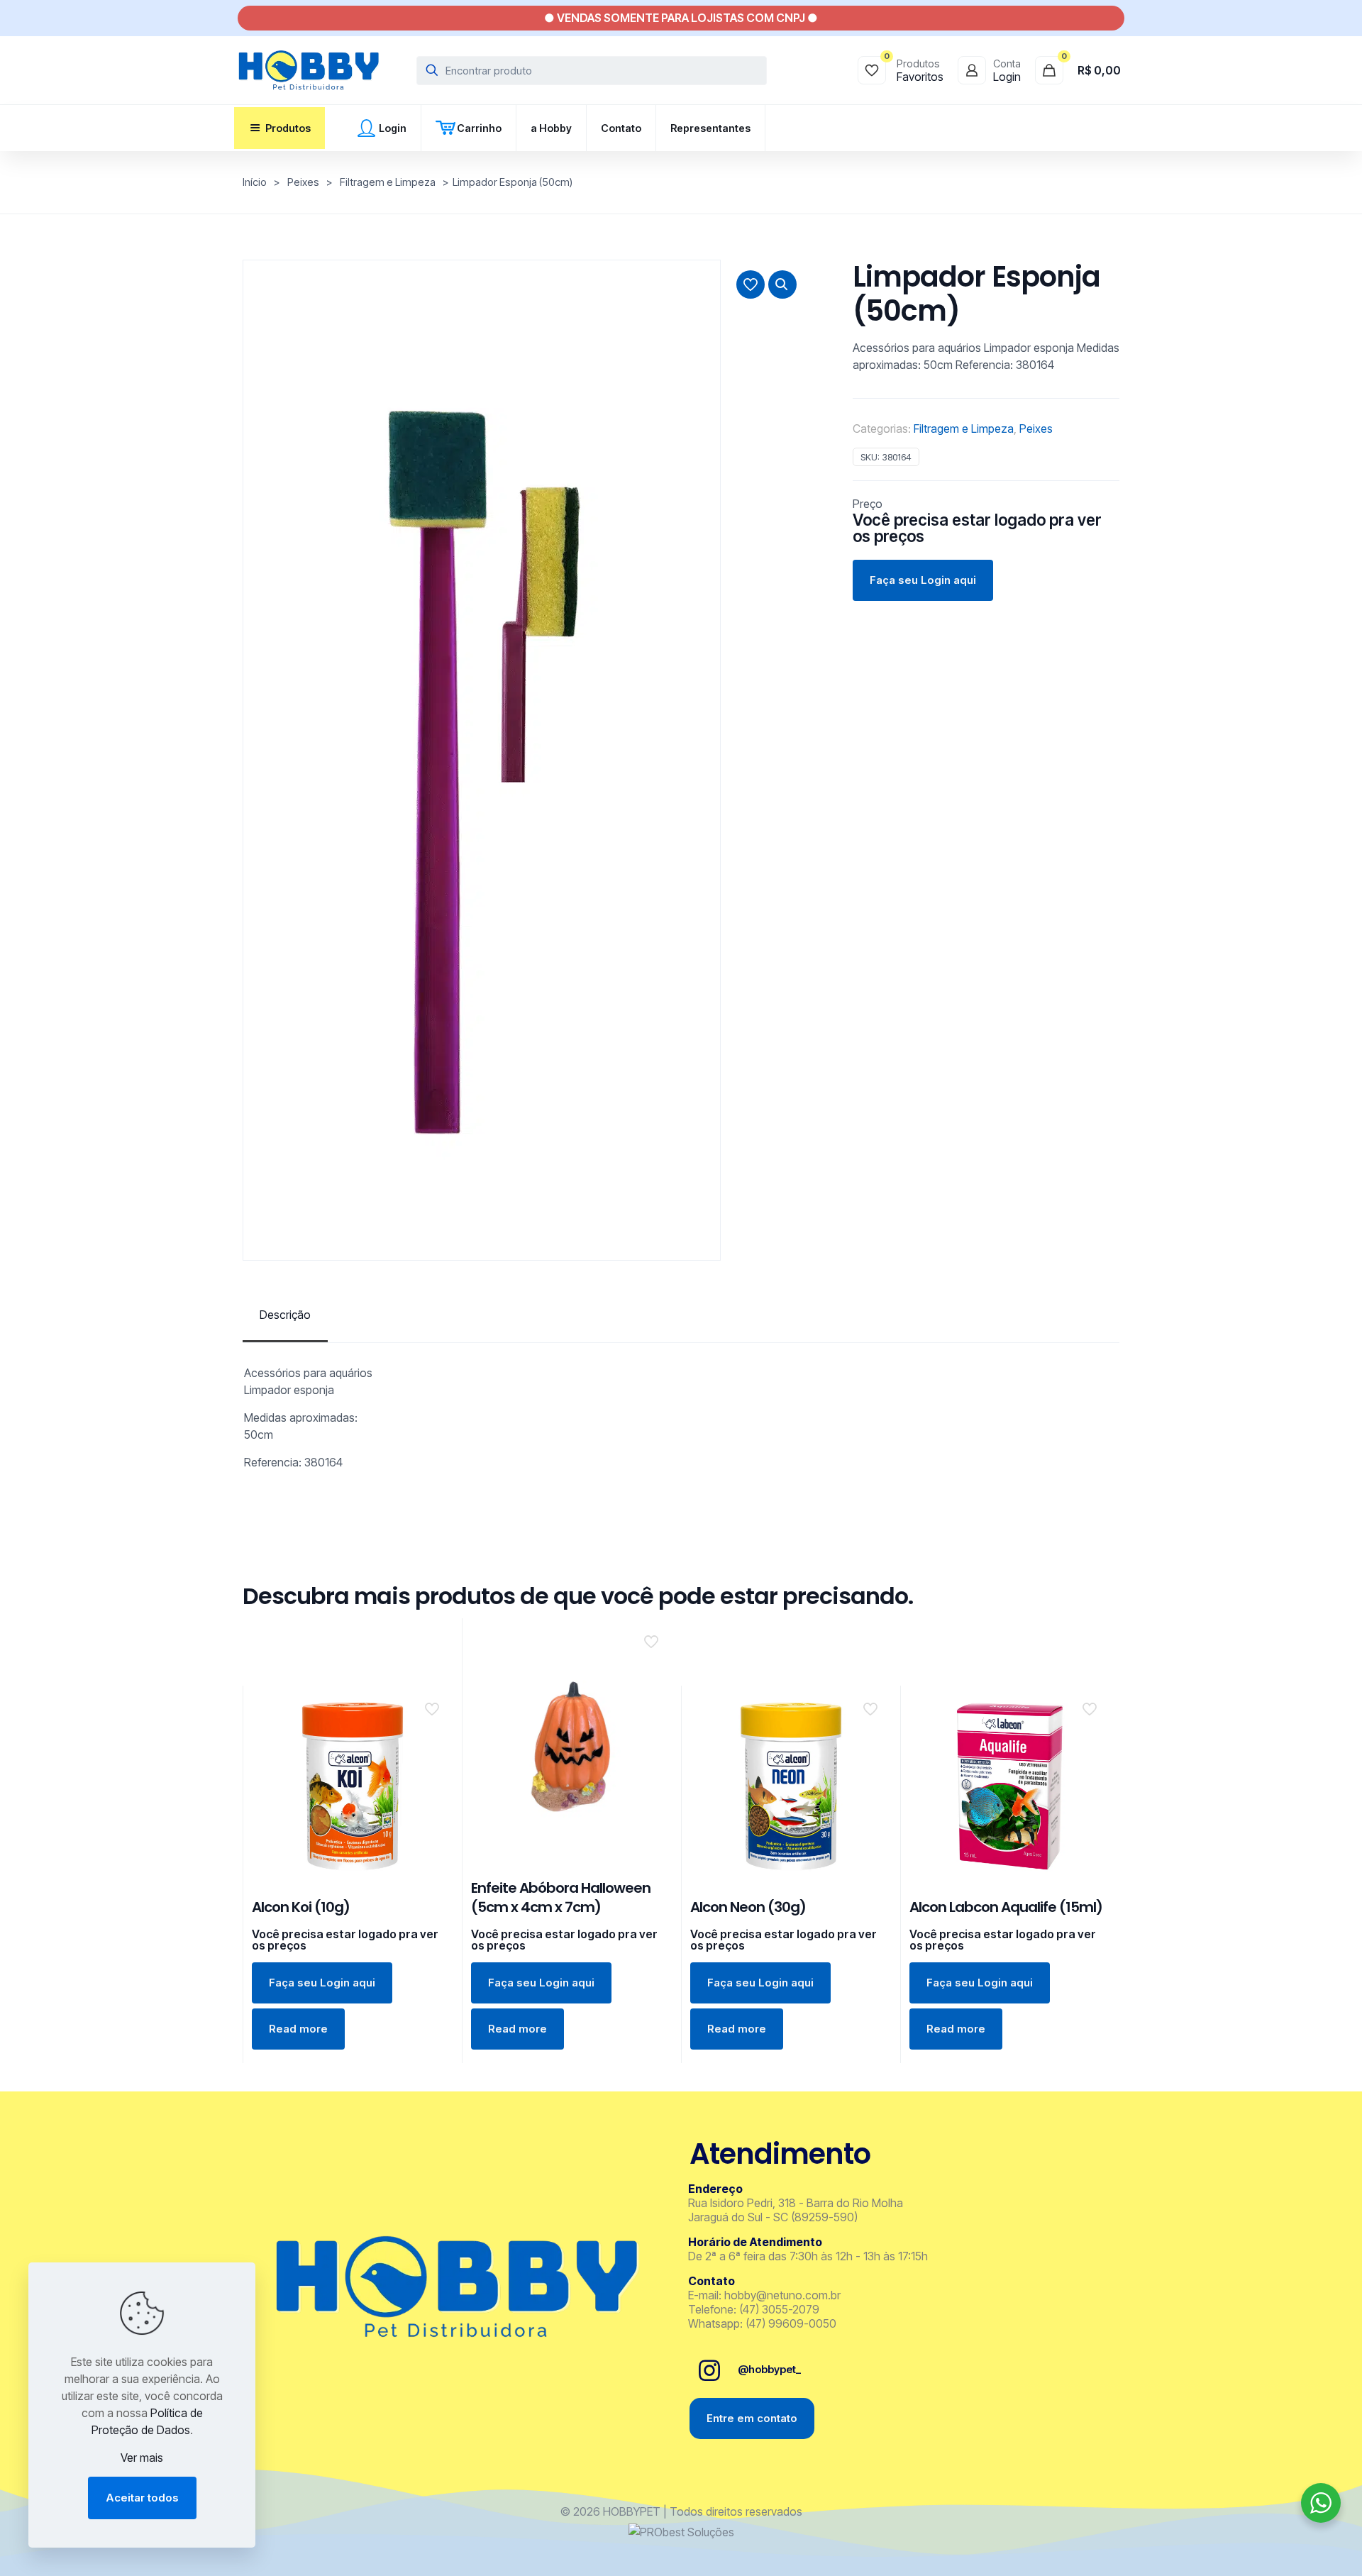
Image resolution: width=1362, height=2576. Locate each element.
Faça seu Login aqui (923, 580)
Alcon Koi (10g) (301, 1907)
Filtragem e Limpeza (388, 182)
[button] (782, 284)
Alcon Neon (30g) (748, 1907)
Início (255, 182)
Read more (298, 2029)
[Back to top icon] (1294, 2547)
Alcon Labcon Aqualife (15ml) (1006, 1907)
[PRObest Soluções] (681, 2532)
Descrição (285, 1315)
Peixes (303, 182)
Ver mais (142, 2458)
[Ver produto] (433, 1736)
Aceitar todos (142, 2498)
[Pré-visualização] (433, 1767)
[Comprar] (433, 1706)
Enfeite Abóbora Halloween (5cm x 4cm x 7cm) (561, 1897)
